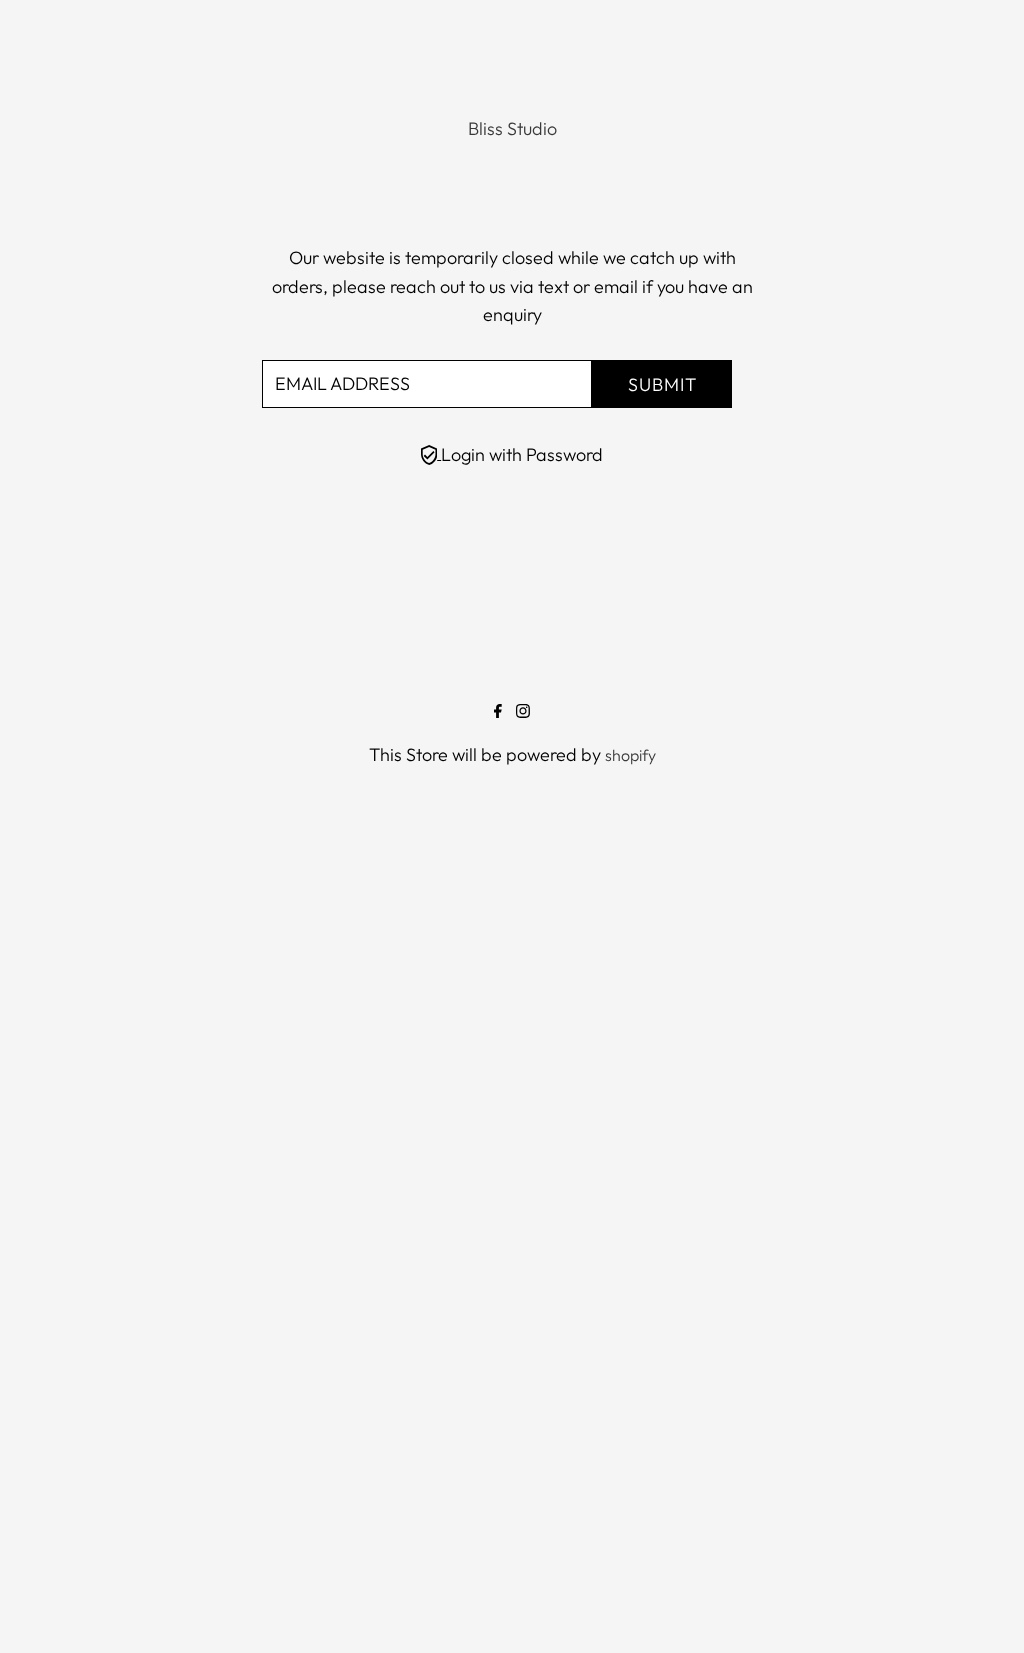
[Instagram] (523, 712)
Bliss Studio (512, 128)
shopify (630, 755)
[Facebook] (498, 712)
